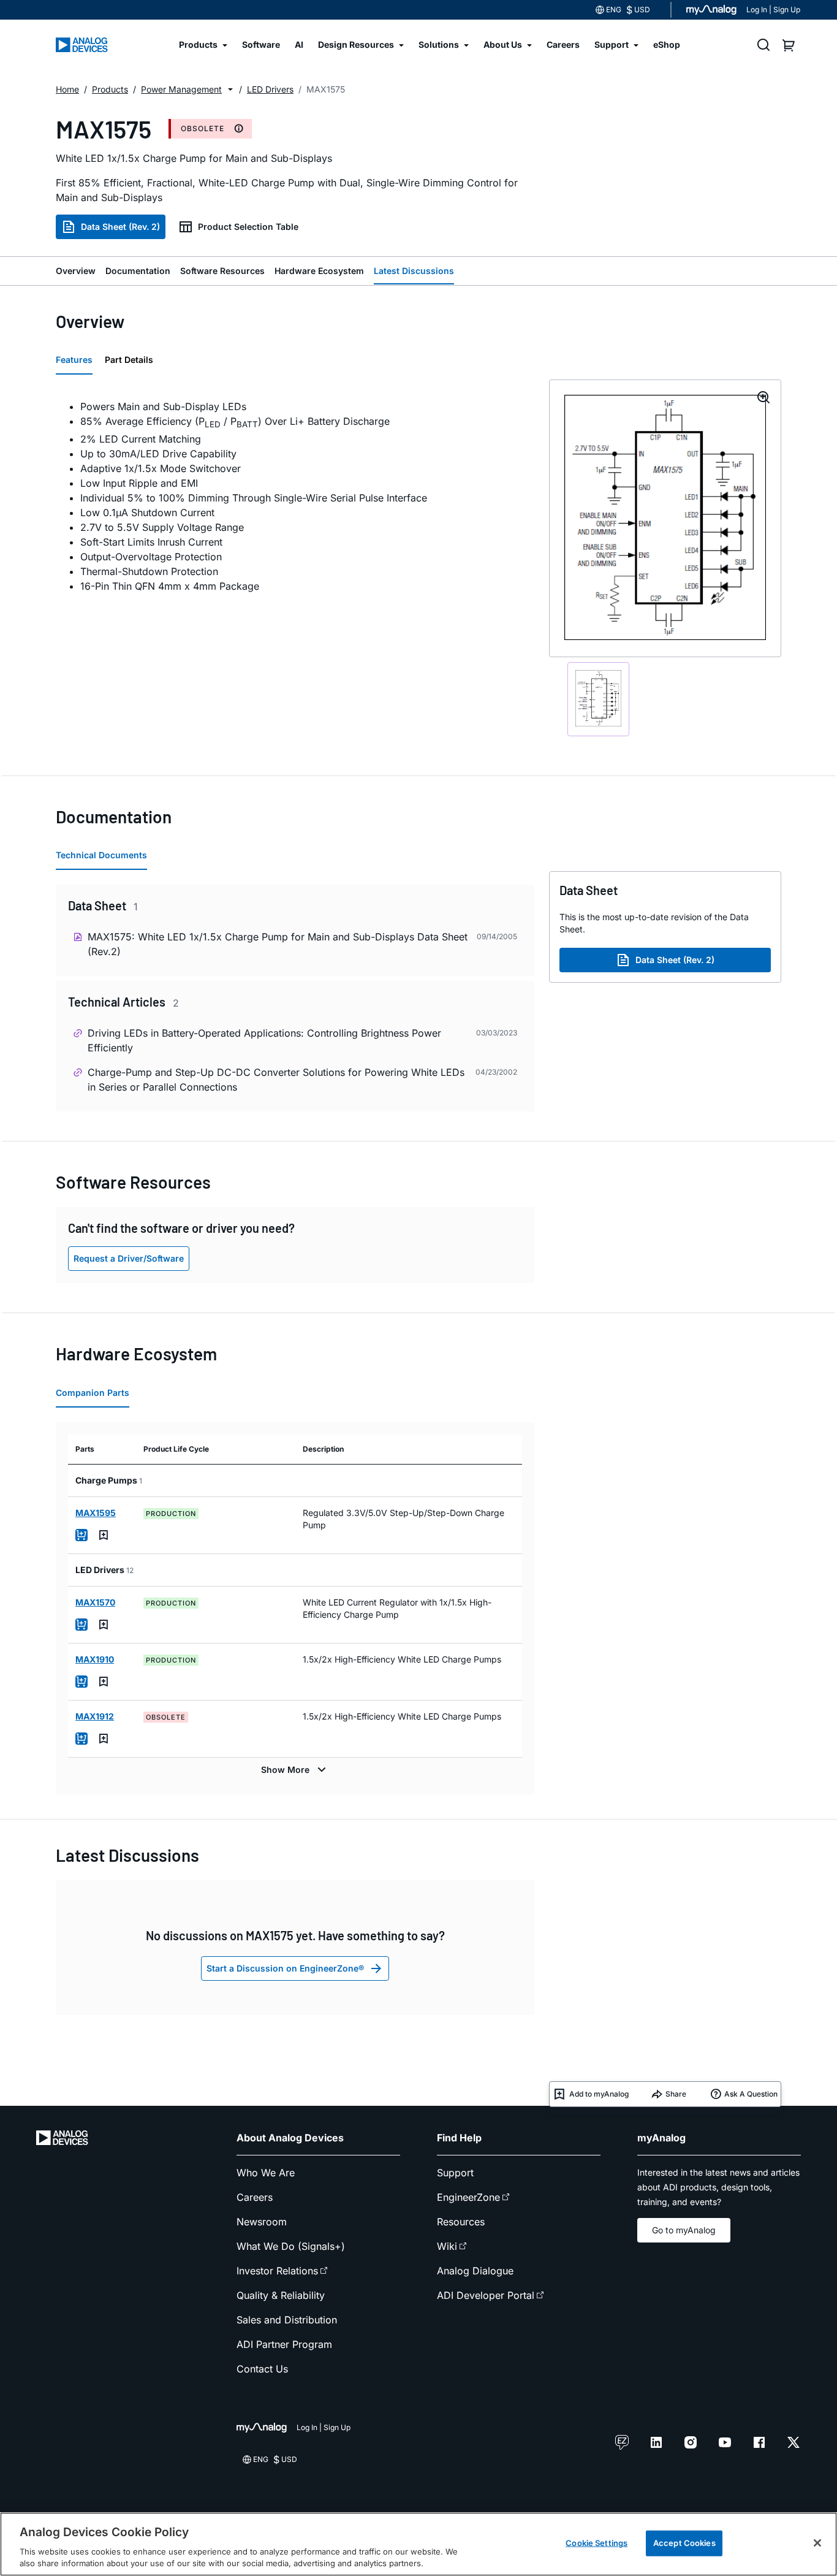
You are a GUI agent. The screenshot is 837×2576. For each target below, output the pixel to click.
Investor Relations (277, 2271)
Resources (461, 2222)
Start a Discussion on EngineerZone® (285, 1968)
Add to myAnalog (599, 2094)
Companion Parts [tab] (93, 1393)
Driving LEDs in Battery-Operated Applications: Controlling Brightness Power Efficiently (264, 1040)
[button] (230, 90)
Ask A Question (751, 2094)
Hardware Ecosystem (319, 271)
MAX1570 (95, 1602)
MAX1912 (95, 1716)
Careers (255, 2197)
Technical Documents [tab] (101, 855)
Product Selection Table (248, 227)
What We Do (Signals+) (291, 2246)
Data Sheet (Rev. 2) (120, 227)
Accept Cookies (684, 2543)
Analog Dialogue (475, 2271)
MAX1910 (95, 1659)
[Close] (817, 2543)
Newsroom (262, 2222)
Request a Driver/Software (129, 1258)
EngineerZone (468, 2197)
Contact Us (262, 2369)
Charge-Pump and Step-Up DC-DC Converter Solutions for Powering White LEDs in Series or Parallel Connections (276, 1080)
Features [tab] (74, 360)
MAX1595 (96, 1513)
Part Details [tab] (129, 360)
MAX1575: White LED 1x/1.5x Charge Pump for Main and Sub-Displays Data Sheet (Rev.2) (278, 944)
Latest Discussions (414, 271)
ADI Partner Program (284, 2344)
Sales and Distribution (287, 2320)
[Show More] (295, 1770)
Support (455, 2173)
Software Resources (222, 271)
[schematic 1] (598, 699)
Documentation (138, 271)
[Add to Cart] (81, 1535)
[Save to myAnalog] (104, 1535)
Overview (76, 271)
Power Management (181, 89)
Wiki (447, 2246)
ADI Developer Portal (486, 2295)
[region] (418, 2544)
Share (676, 2094)
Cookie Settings (597, 2543)
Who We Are (266, 2173)
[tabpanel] (295, 496)
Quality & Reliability (281, 2295)
